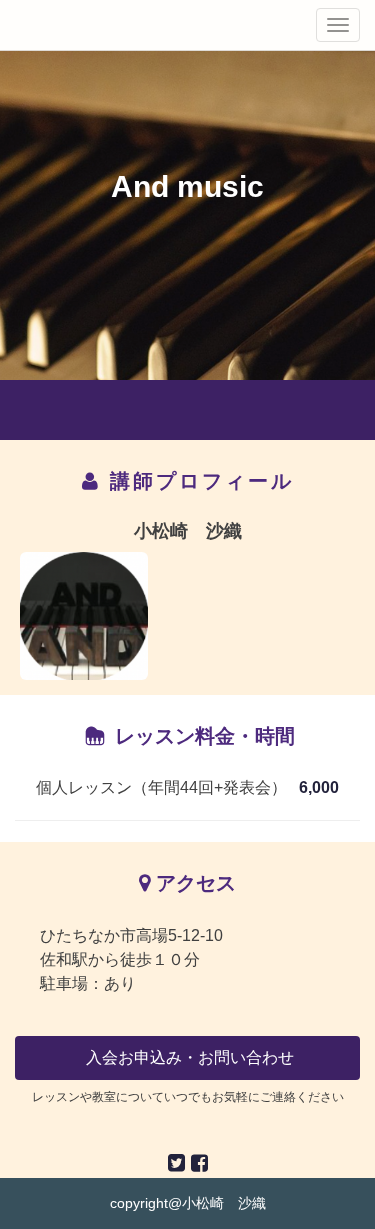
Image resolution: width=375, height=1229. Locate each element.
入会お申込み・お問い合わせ (188, 1057)
